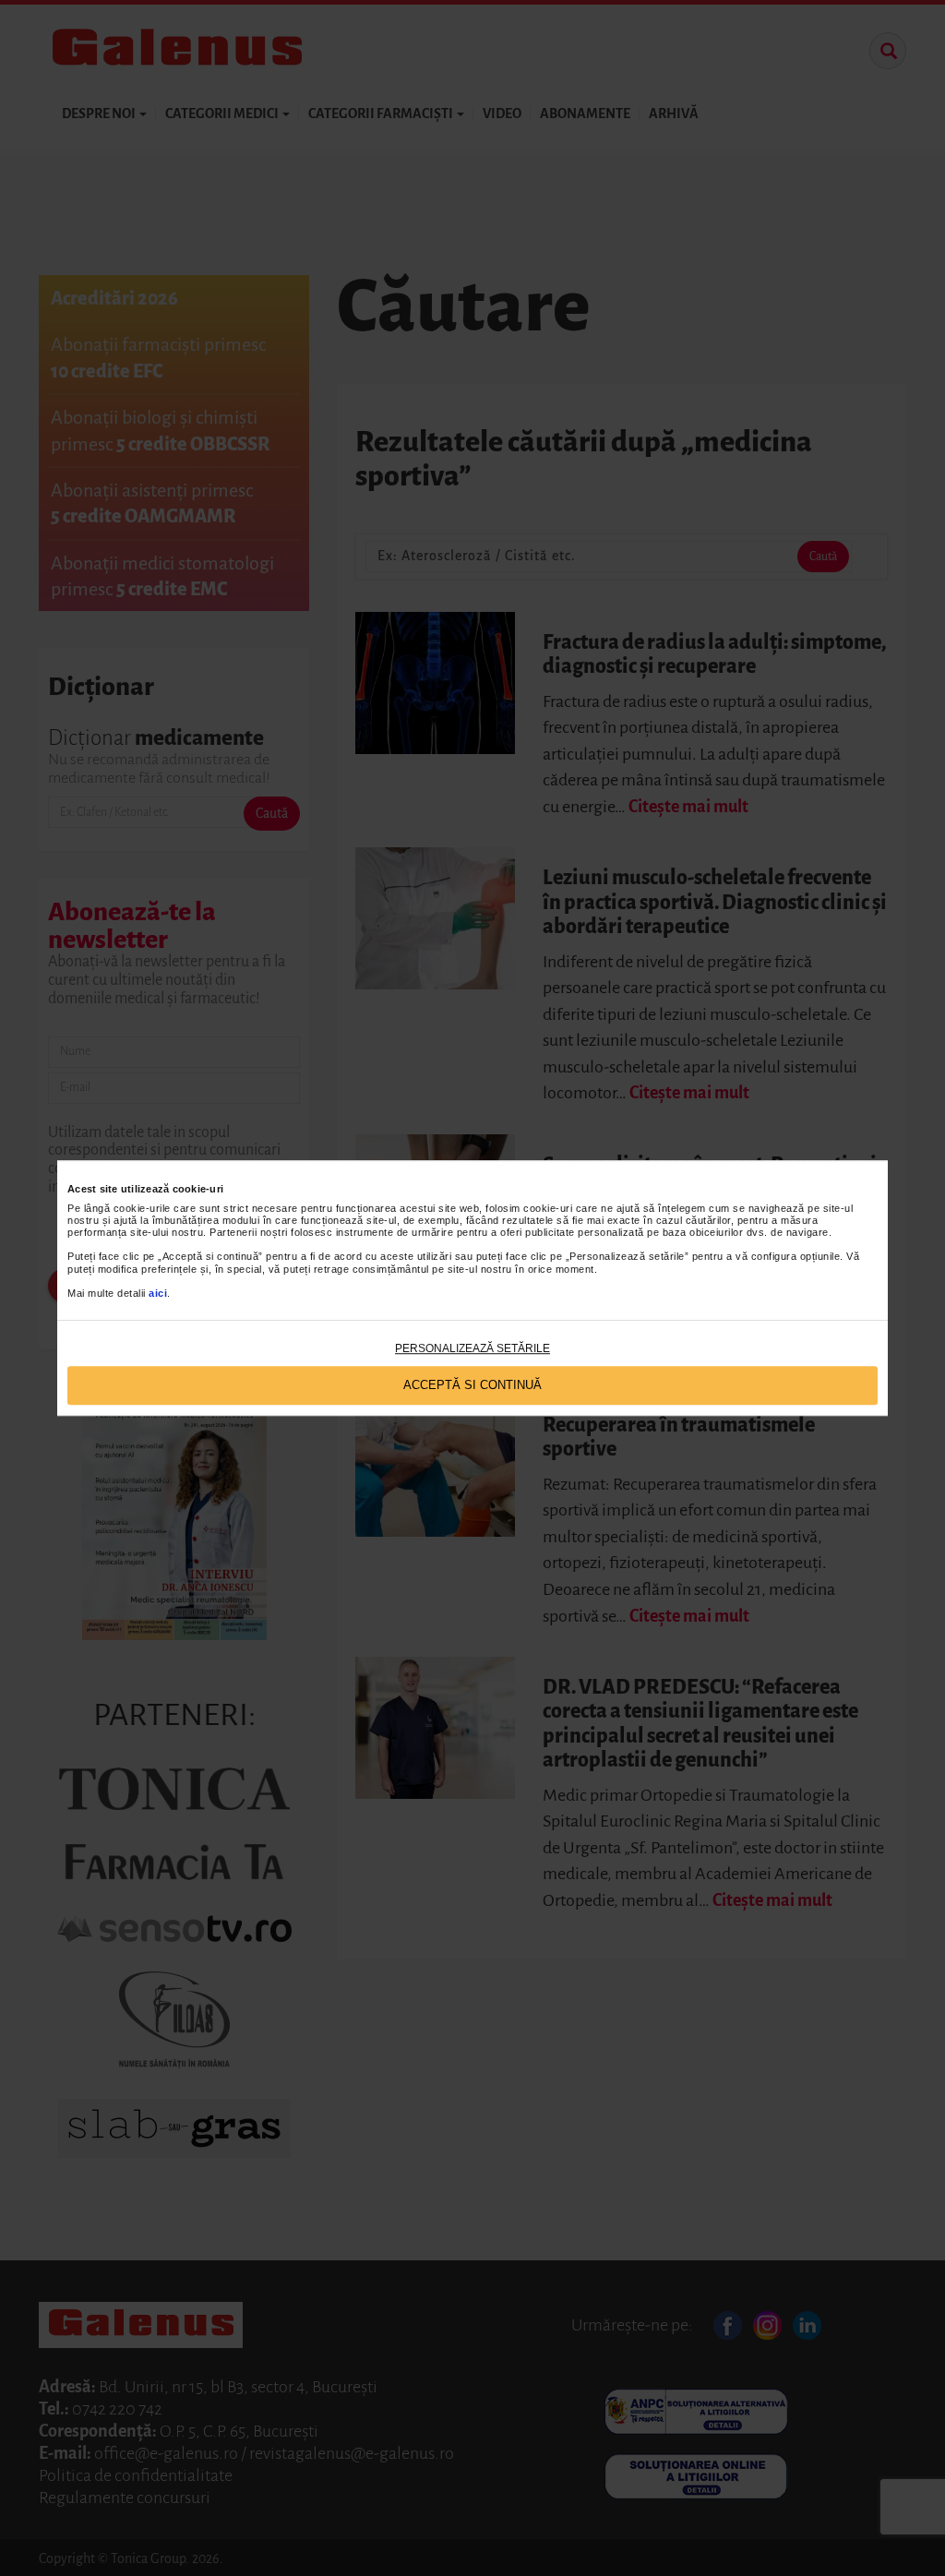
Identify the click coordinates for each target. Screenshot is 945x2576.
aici (158, 1293)
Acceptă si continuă (472, 1386)
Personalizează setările (472, 1348)
